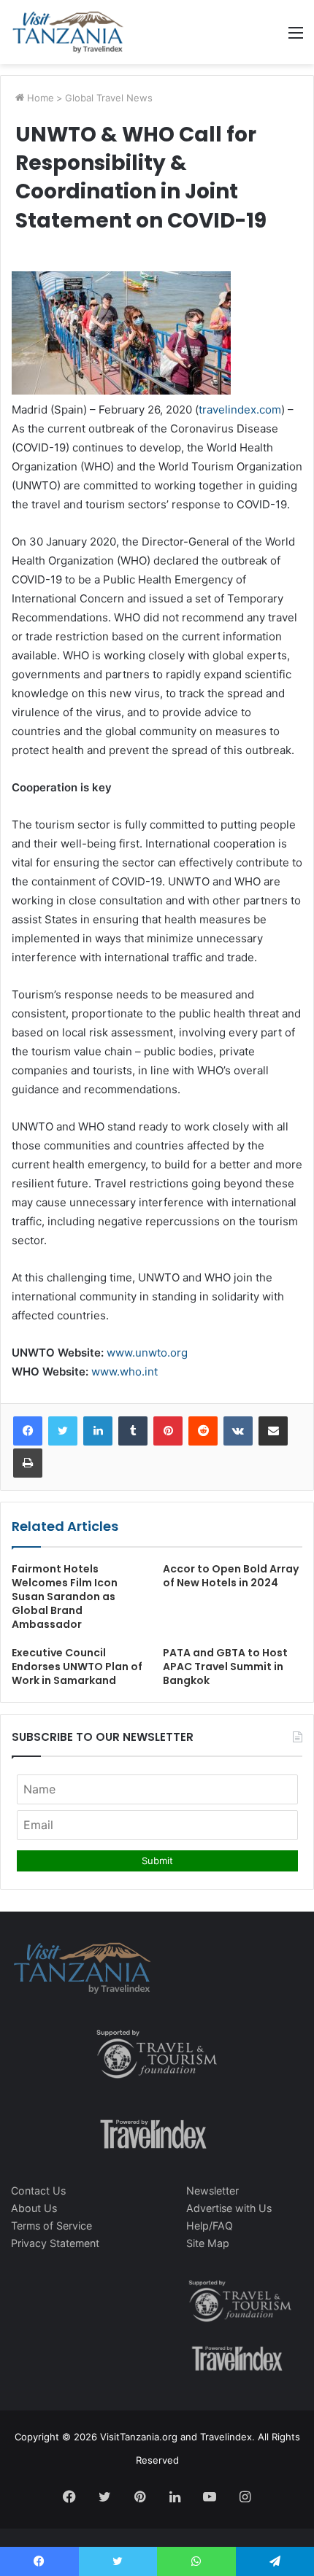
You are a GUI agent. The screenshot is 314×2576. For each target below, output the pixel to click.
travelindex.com (240, 410)
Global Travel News (109, 98)
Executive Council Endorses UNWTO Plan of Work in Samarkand (77, 1667)
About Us (34, 2208)
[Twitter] (63, 1431)
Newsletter (212, 2191)
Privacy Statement (55, 2243)
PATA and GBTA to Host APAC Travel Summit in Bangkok (225, 1667)
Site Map (208, 2243)
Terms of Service (51, 2226)
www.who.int (125, 1372)
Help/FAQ (210, 2226)
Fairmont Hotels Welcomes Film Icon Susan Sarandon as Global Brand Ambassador (65, 1597)
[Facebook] (28, 1431)
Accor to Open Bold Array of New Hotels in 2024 (231, 1576)
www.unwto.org (147, 1353)
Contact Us (38, 2191)
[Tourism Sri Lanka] (68, 32)
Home (39, 98)
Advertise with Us (229, 2208)
